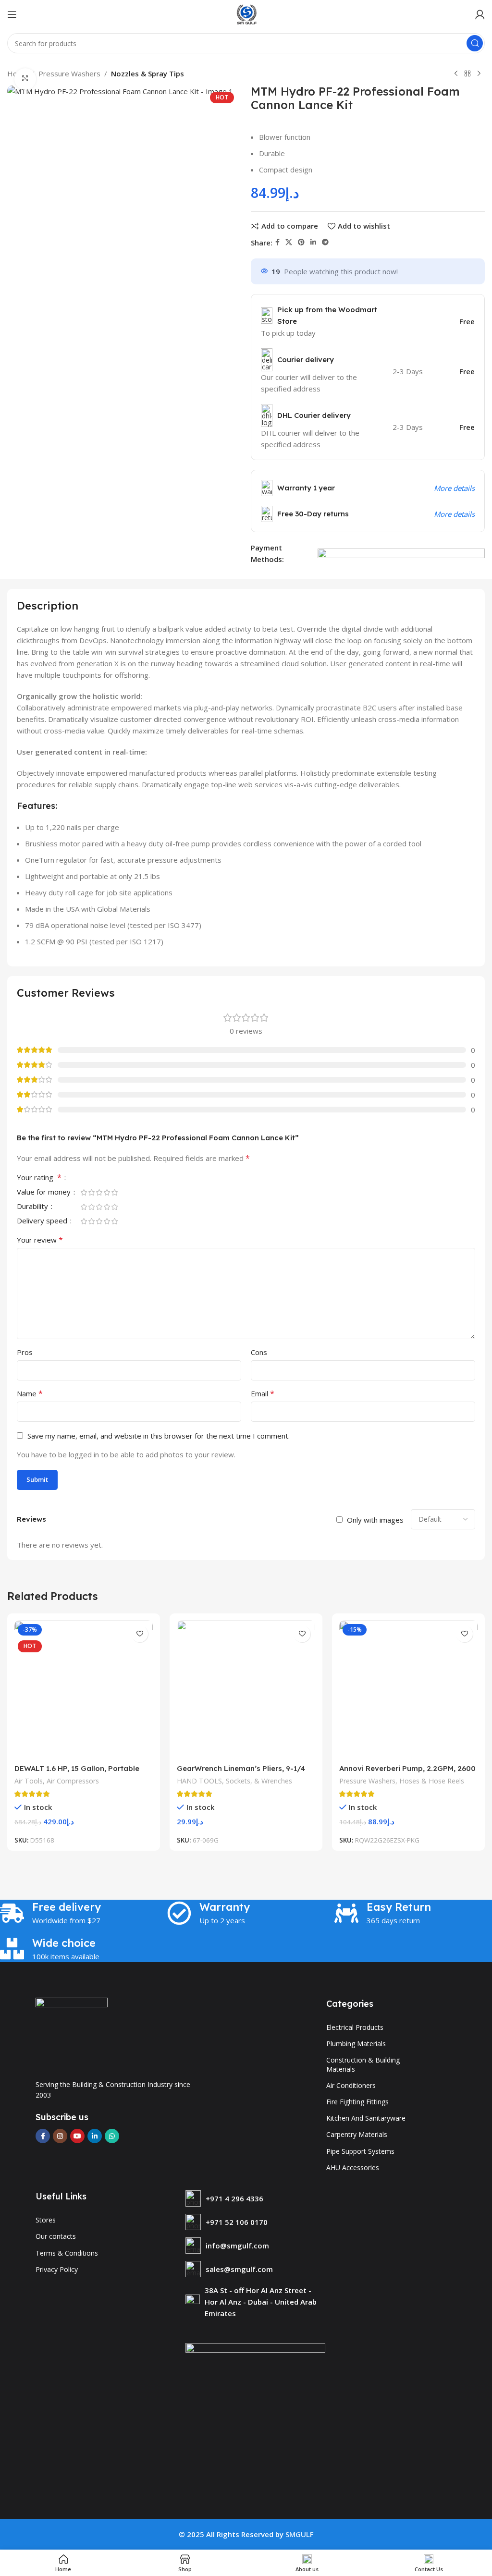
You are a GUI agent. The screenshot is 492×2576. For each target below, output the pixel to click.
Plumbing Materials (356, 2044)
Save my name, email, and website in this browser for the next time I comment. (159, 1436)
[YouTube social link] (77, 2136)
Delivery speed (43, 1221)
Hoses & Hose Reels (432, 1781)
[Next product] (479, 74)
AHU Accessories (353, 2167)
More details (454, 488)
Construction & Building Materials (363, 2064)
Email (263, 1393)
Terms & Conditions (67, 2253)
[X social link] (289, 242)
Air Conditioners (351, 2085)
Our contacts (56, 2236)
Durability (33, 1207)
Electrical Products (355, 2027)
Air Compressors (73, 1781)
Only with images (375, 1520)
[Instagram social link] (60, 2136)
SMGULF (300, 2534)
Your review (40, 1240)
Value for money (45, 1192)
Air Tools (29, 1781)
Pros (25, 1352)
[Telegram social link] (325, 242)
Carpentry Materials (357, 2134)
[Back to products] (467, 74)
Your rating (39, 1178)
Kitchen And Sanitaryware (366, 2118)
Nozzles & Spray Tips (148, 73)
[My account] (480, 14)
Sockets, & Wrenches (259, 1781)
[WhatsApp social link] (112, 2136)
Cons (259, 1352)
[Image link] (72, 2033)
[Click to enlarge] (25, 79)
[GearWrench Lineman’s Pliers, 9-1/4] (246, 1690)
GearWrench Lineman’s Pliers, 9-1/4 (241, 1768)
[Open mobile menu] (12, 14)
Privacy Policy (57, 2269)
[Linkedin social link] (313, 242)
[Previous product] (456, 74)
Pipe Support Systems (360, 2151)
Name (30, 1393)
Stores (46, 2220)
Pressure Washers (69, 73)
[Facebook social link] (277, 242)
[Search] (475, 43)
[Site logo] (246, 13)
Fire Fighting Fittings (357, 2102)
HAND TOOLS (199, 1781)
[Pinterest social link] (301, 242)
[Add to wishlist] (140, 1634)
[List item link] (256, 2198)
